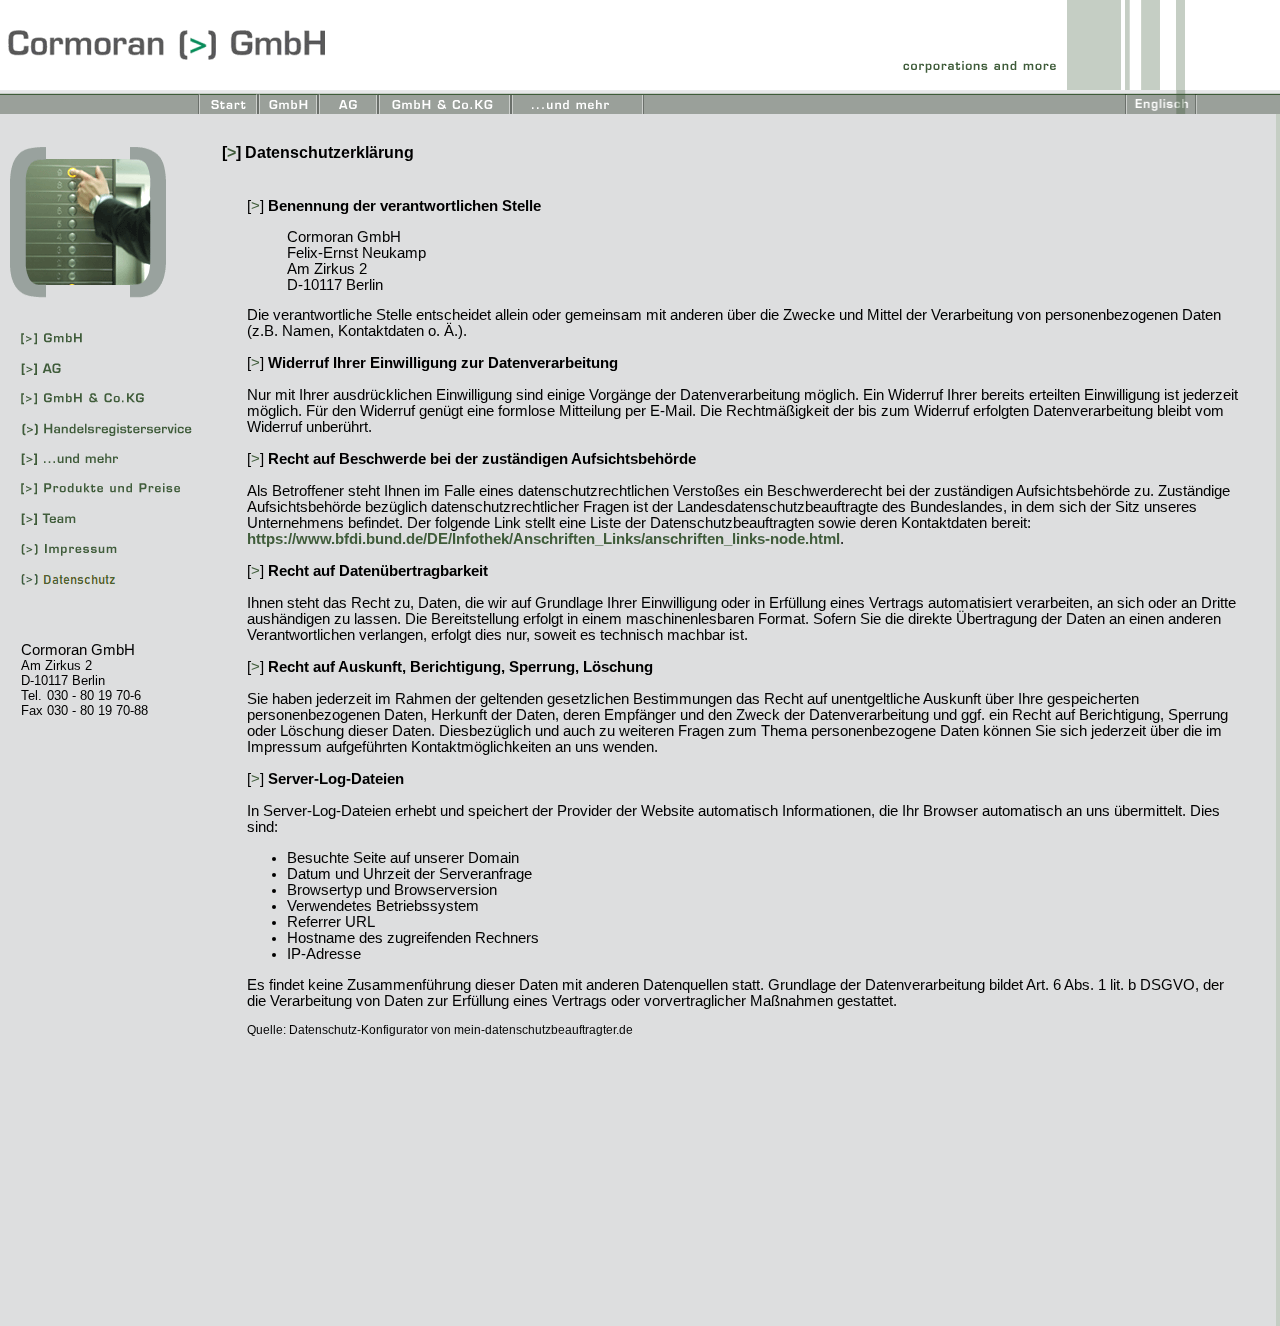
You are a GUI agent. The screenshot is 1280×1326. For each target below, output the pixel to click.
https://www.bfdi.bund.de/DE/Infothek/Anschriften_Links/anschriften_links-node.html (543, 539)
